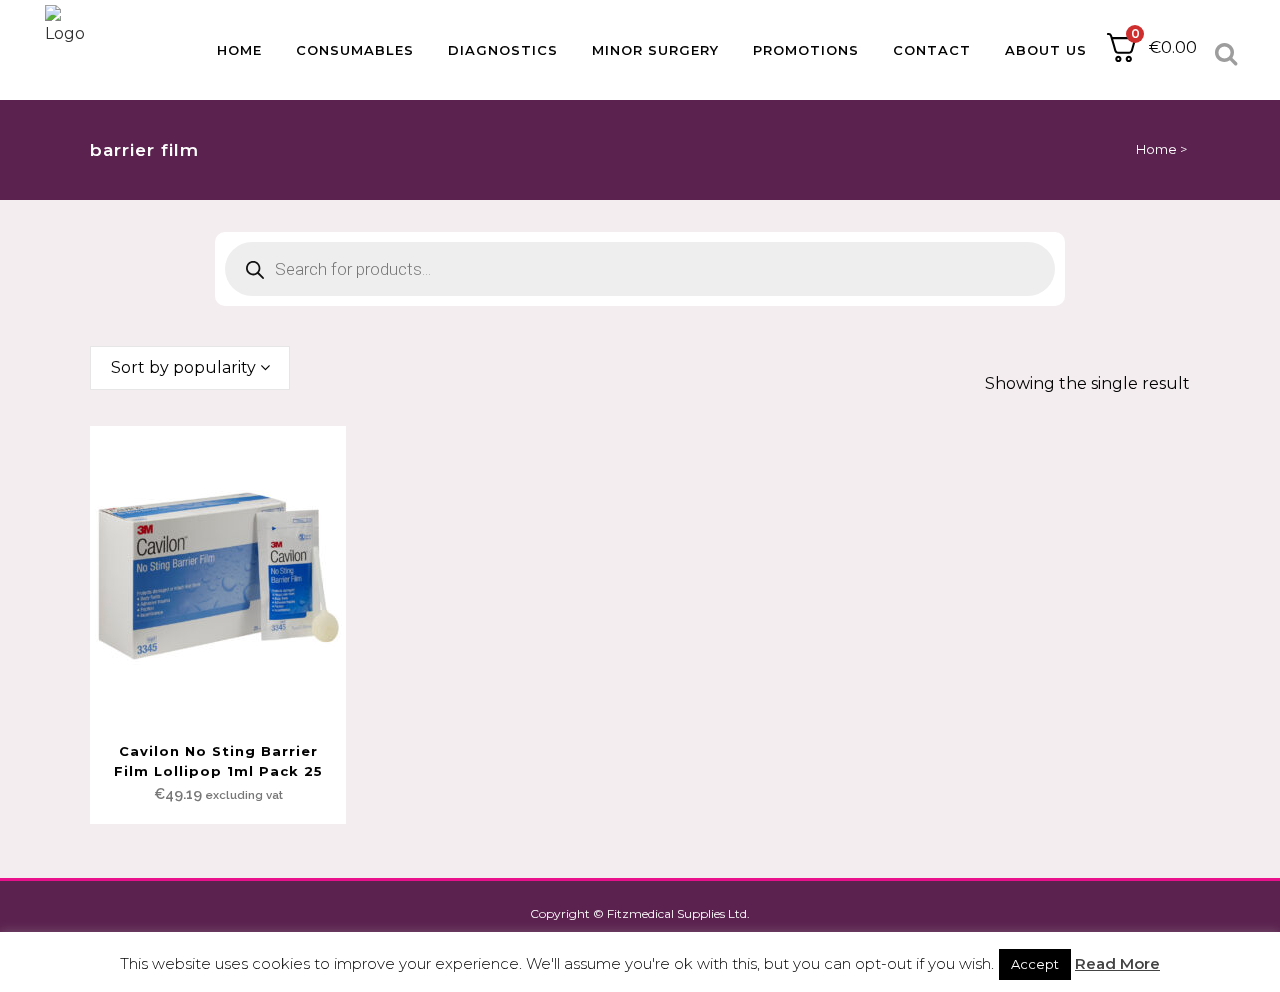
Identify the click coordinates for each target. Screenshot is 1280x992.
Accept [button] (1035, 964)
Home (1156, 149)
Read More (1117, 963)
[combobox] (190, 368)
